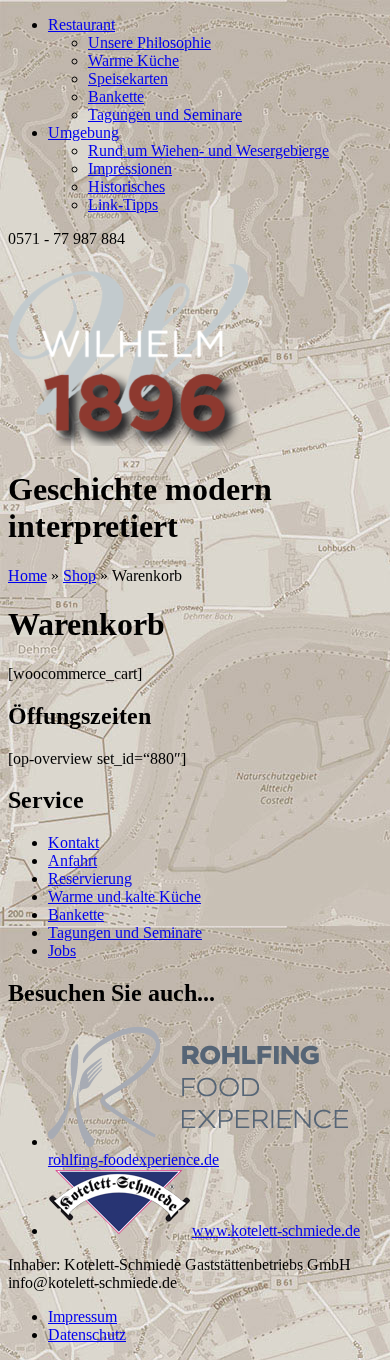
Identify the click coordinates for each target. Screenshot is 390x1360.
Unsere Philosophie (149, 42)
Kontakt (73, 842)
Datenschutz (87, 1334)
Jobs (62, 950)
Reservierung (90, 878)
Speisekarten (128, 78)
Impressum (82, 1316)
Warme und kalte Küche (124, 896)
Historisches (126, 186)
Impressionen (130, 168)
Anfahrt (72, 860)
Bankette (116, 96)
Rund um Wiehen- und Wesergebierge (208, 150)
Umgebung (83, 132)
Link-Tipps (123, 204)
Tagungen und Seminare (165, 114)
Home (27, 575)
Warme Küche (133, 60)
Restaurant (81, 24)
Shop (79, 575)
